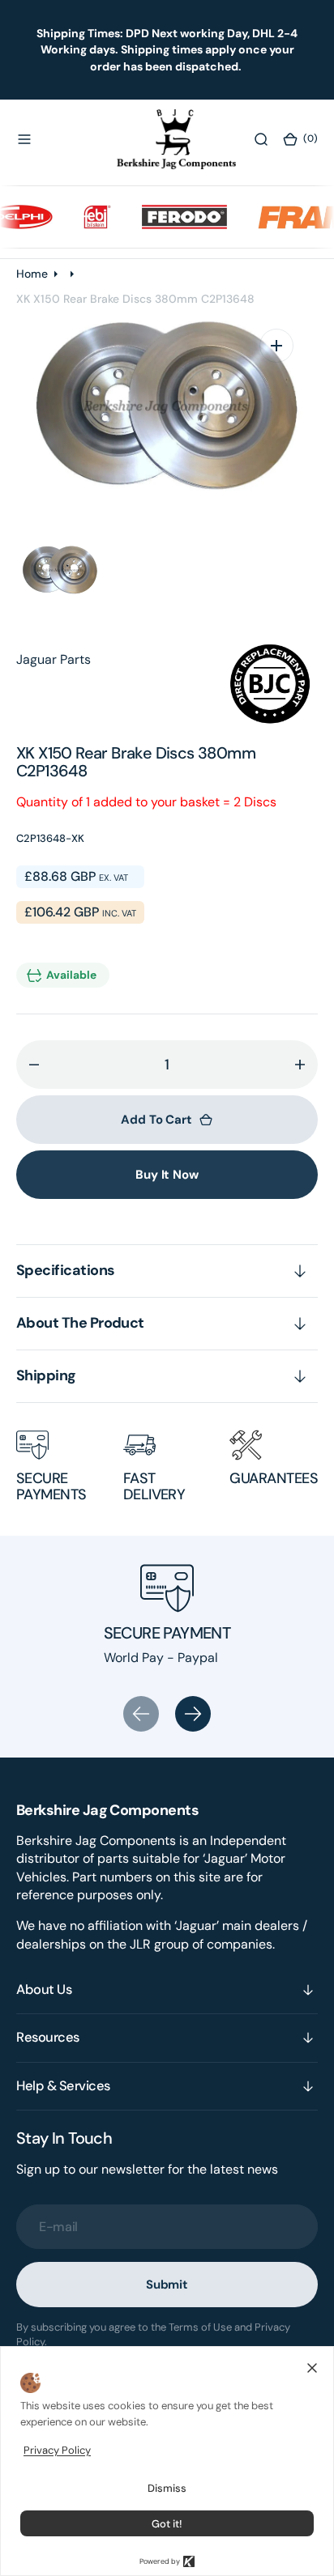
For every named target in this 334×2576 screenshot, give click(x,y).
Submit (167, 2285)
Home (32, 274)
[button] (24, 139)
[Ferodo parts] (173, 217)
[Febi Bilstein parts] (86, 217)
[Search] (261, 139)
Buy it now (167, 1175)
